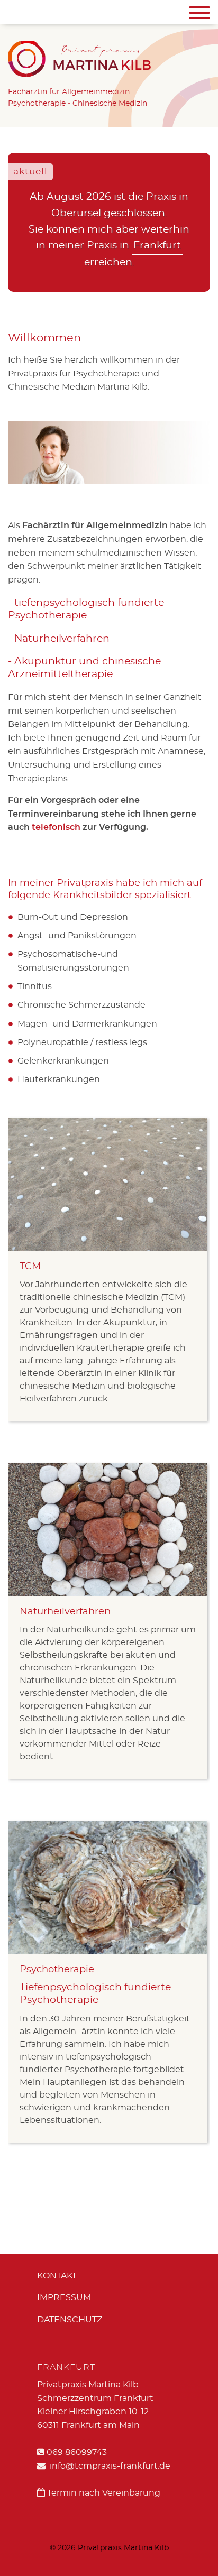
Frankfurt (157, 246)
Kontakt (57, 2276)
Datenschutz (70, 2320)
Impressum (64, 2297)
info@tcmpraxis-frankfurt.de (109, 2466)
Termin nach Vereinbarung (103, 2493)
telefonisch (56, 827)
